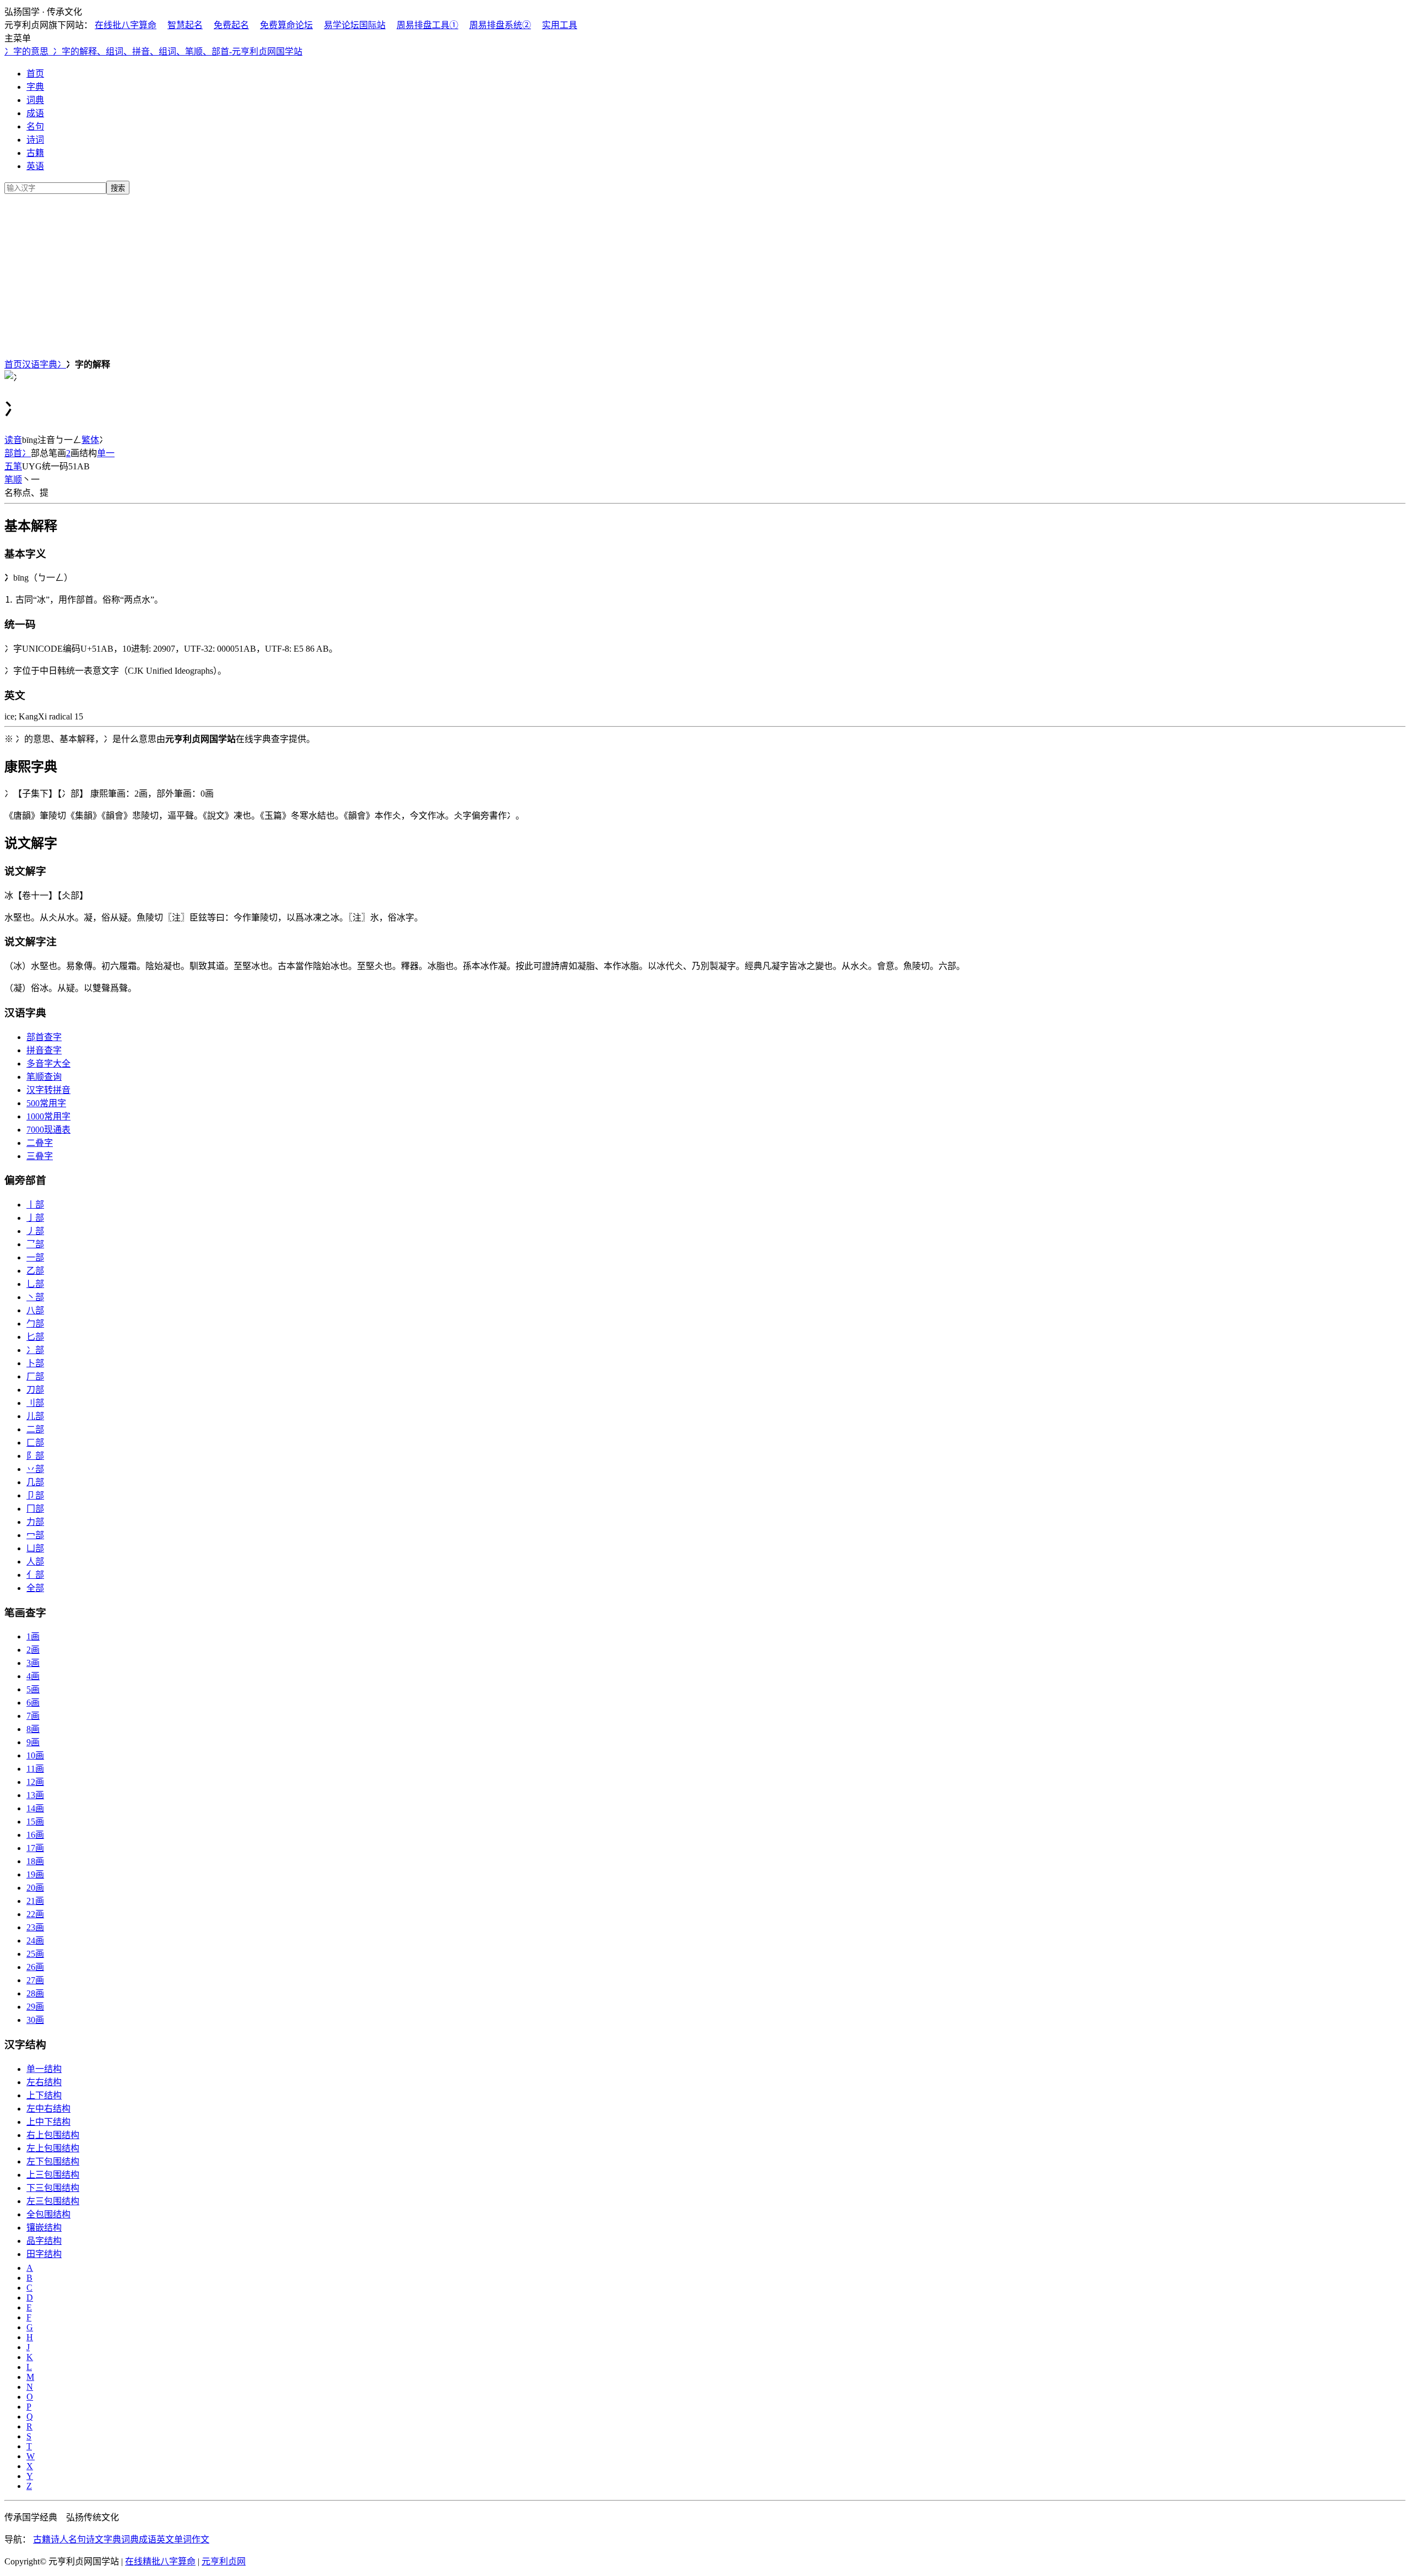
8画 (33, 1729)
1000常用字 (48, 1116)
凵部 (35, 1548)
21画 (35, 1901)
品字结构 (44, 2241)
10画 (35, 1755)
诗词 (35, 140)
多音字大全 (48, 1064)
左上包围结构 (53, 2148)
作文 (200, 2539)
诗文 (95, 2539)
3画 (33, 1663)
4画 (33, 1676)
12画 (35, 1782)
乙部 (35, 1271)
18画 (35, 1861)
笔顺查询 (44, 1077)
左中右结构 (48, 2109)
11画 (35, 1769)
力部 (35, 1522)
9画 (33, 1742)
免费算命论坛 (286, 25)
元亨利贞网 (224, 2561)
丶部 (35, 1297)
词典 (35, 100)
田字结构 (44, 2254)
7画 (33, 1716)
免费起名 (231, 25)
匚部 (35, 1443)
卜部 (35, 1363)
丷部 (35, 1469)
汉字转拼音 (48, 1090)
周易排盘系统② (500, 25)
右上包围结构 (53, 2135)
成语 (35, 113)
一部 (35, 1257)
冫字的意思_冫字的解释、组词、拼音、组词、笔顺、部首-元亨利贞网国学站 (153, 52)
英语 (35, 166)
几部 (35, 1482)
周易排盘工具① (427, 25)
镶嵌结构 (44, 2228)
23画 (35, 1927)
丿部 (35, 1231)
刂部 (35, 1403)
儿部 (35, 1416)
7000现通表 (48, 1130)
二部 (35, 1429)
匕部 (35, 1337)
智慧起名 (185, 25)
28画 (35, 1993)
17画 (35, 1848)
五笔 (13, 466)
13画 (35, 1795)
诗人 (59, 2539)
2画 (33, 1650)
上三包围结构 (53, 2175)
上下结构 (44, 2095)
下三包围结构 (53, 2188)
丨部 (35, 1205)
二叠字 (40, 1143)
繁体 (90, 440)
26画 (35, 1967)
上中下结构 (48, 2122)
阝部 (35, 1456)
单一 (106, 453)
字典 (35, 87)
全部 (35, 1588)
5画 (33, 1689)
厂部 (35, 1376)
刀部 (35, 1390)
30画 (35, 2020)
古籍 (35, 153)
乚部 (35, 1284)
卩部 (35, 1495)
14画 (35, 1808)
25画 (35, 1954)
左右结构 (44, 2082)
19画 (35, 1874)
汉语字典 (40, 364)
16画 (35, 1835)
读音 (13, 440)
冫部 (35, 1350)
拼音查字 (44, 1050)
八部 (35, 1310)
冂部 (35, 1509)
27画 (35, 1980)
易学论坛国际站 (355, 25)
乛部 (35, 1244)
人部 (35, 1562)
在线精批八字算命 (160, 2561)
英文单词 (174, 2539)
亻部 (35, 1575)
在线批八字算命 (126, 25)
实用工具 (560, 25)
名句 (35, 126)
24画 (35, 1941)
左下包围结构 (53, 2161)
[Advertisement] (705, 274)
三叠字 (40, 1156)
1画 (33, 1636)
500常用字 (46, 1103)
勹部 (35, 1324)
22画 (35, 1914)
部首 (13, 453)
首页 (35, 74)
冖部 (35, 1535)
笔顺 (13, 480)
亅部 (35, 1218)
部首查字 (44, 1037)
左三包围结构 (53, 2201)
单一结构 (44, 2069)
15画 (35, 1822)
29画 (35, 2007)
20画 (35, 1888)
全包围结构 (48, 2214)
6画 (33, 1703)
